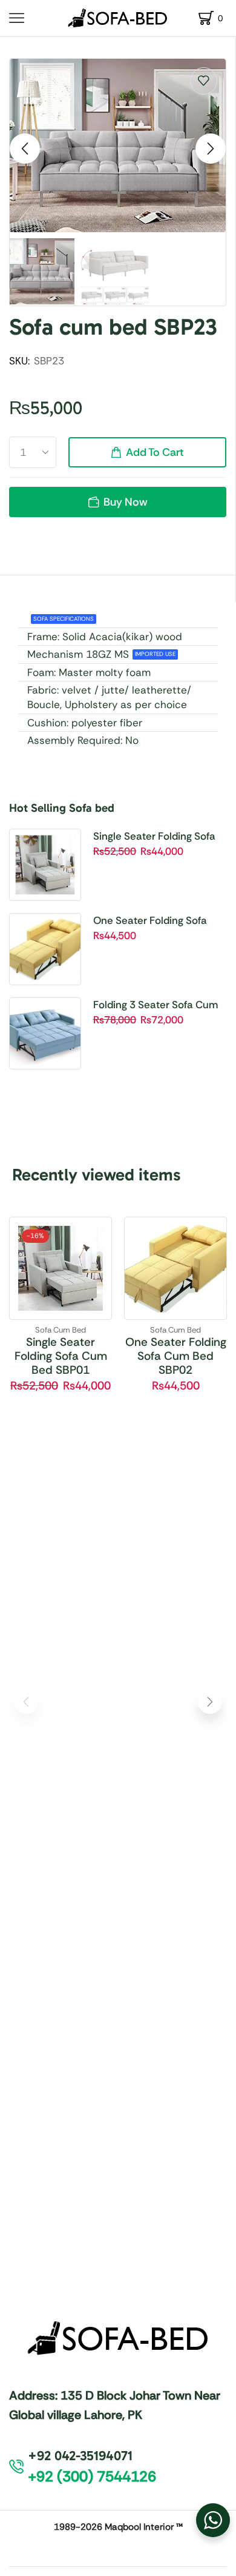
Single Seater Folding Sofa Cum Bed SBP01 (154, 837)
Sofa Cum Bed (61, 1330)
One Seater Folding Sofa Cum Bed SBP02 (150, 921)
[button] (25, 149)
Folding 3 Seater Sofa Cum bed (156, 1005)
